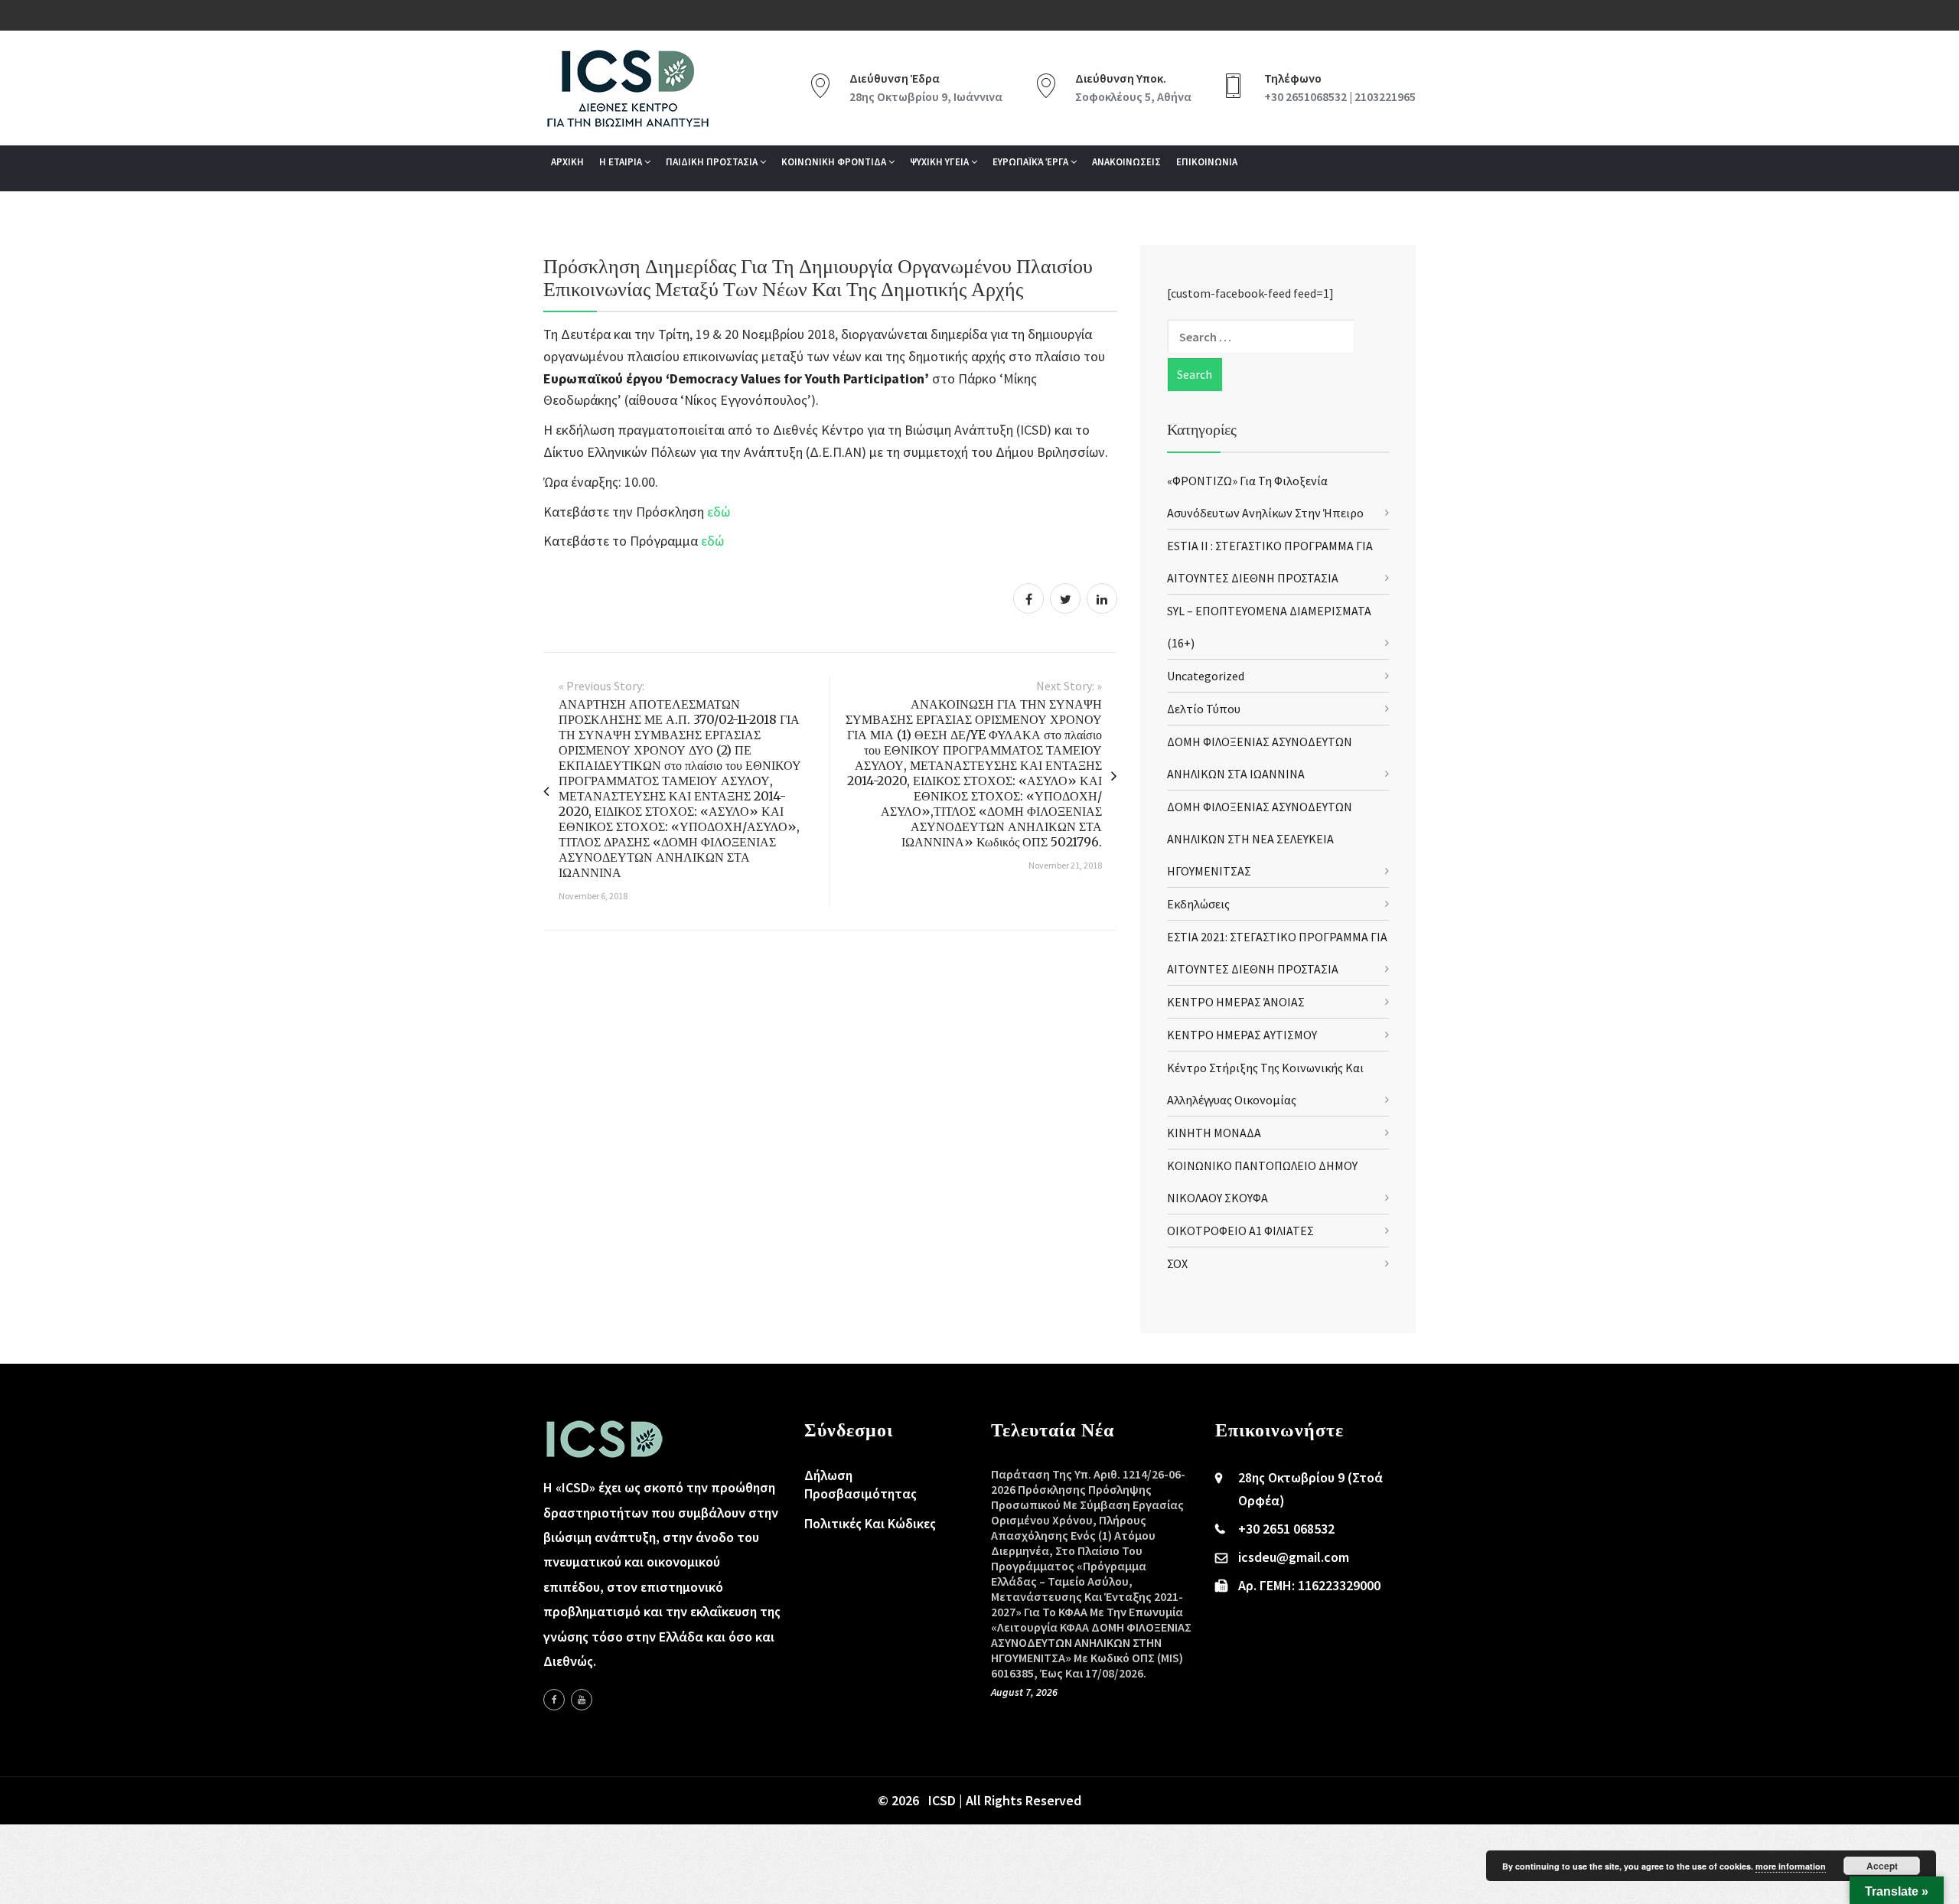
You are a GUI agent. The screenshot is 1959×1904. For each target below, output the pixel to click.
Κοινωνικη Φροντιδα (835, 162)
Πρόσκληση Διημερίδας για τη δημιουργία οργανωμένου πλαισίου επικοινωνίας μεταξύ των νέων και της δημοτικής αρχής (818, 277)
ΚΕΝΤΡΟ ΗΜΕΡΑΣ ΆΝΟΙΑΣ (1236, 1002)
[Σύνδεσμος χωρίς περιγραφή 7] (582, 1700)
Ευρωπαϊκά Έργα (1032, 162)
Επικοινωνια (1207, 162)
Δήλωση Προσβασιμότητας (861, 1484)
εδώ (719, 512)
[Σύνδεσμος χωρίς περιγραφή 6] (554, 1700)
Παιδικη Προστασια (713, 162)
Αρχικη (567, 162)
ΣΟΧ (1177, 1263)
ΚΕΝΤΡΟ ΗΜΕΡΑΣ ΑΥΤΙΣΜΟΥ (1242, 1035)
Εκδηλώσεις (1198, 904)
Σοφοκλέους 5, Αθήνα (1133, 96)
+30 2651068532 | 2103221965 (1340, 96)
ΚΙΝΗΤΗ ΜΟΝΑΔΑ (1214, 1133)
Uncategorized (1206, 676)
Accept (1882, 1866)
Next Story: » (1069, 686)
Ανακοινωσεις (1126, 162)
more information (1791, 1866)
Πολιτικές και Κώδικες (870, 1523)
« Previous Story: (601, 686)
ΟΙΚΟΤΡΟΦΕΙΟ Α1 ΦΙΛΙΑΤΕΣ (1240, 1231)
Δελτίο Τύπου (1204, 709)
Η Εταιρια (622, 162)
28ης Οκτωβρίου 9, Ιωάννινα (926, 96)
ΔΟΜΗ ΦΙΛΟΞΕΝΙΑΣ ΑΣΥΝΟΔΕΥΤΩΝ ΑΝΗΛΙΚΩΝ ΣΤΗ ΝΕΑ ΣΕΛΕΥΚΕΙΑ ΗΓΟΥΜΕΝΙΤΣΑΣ (1260, 839)
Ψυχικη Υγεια (940, 162)
